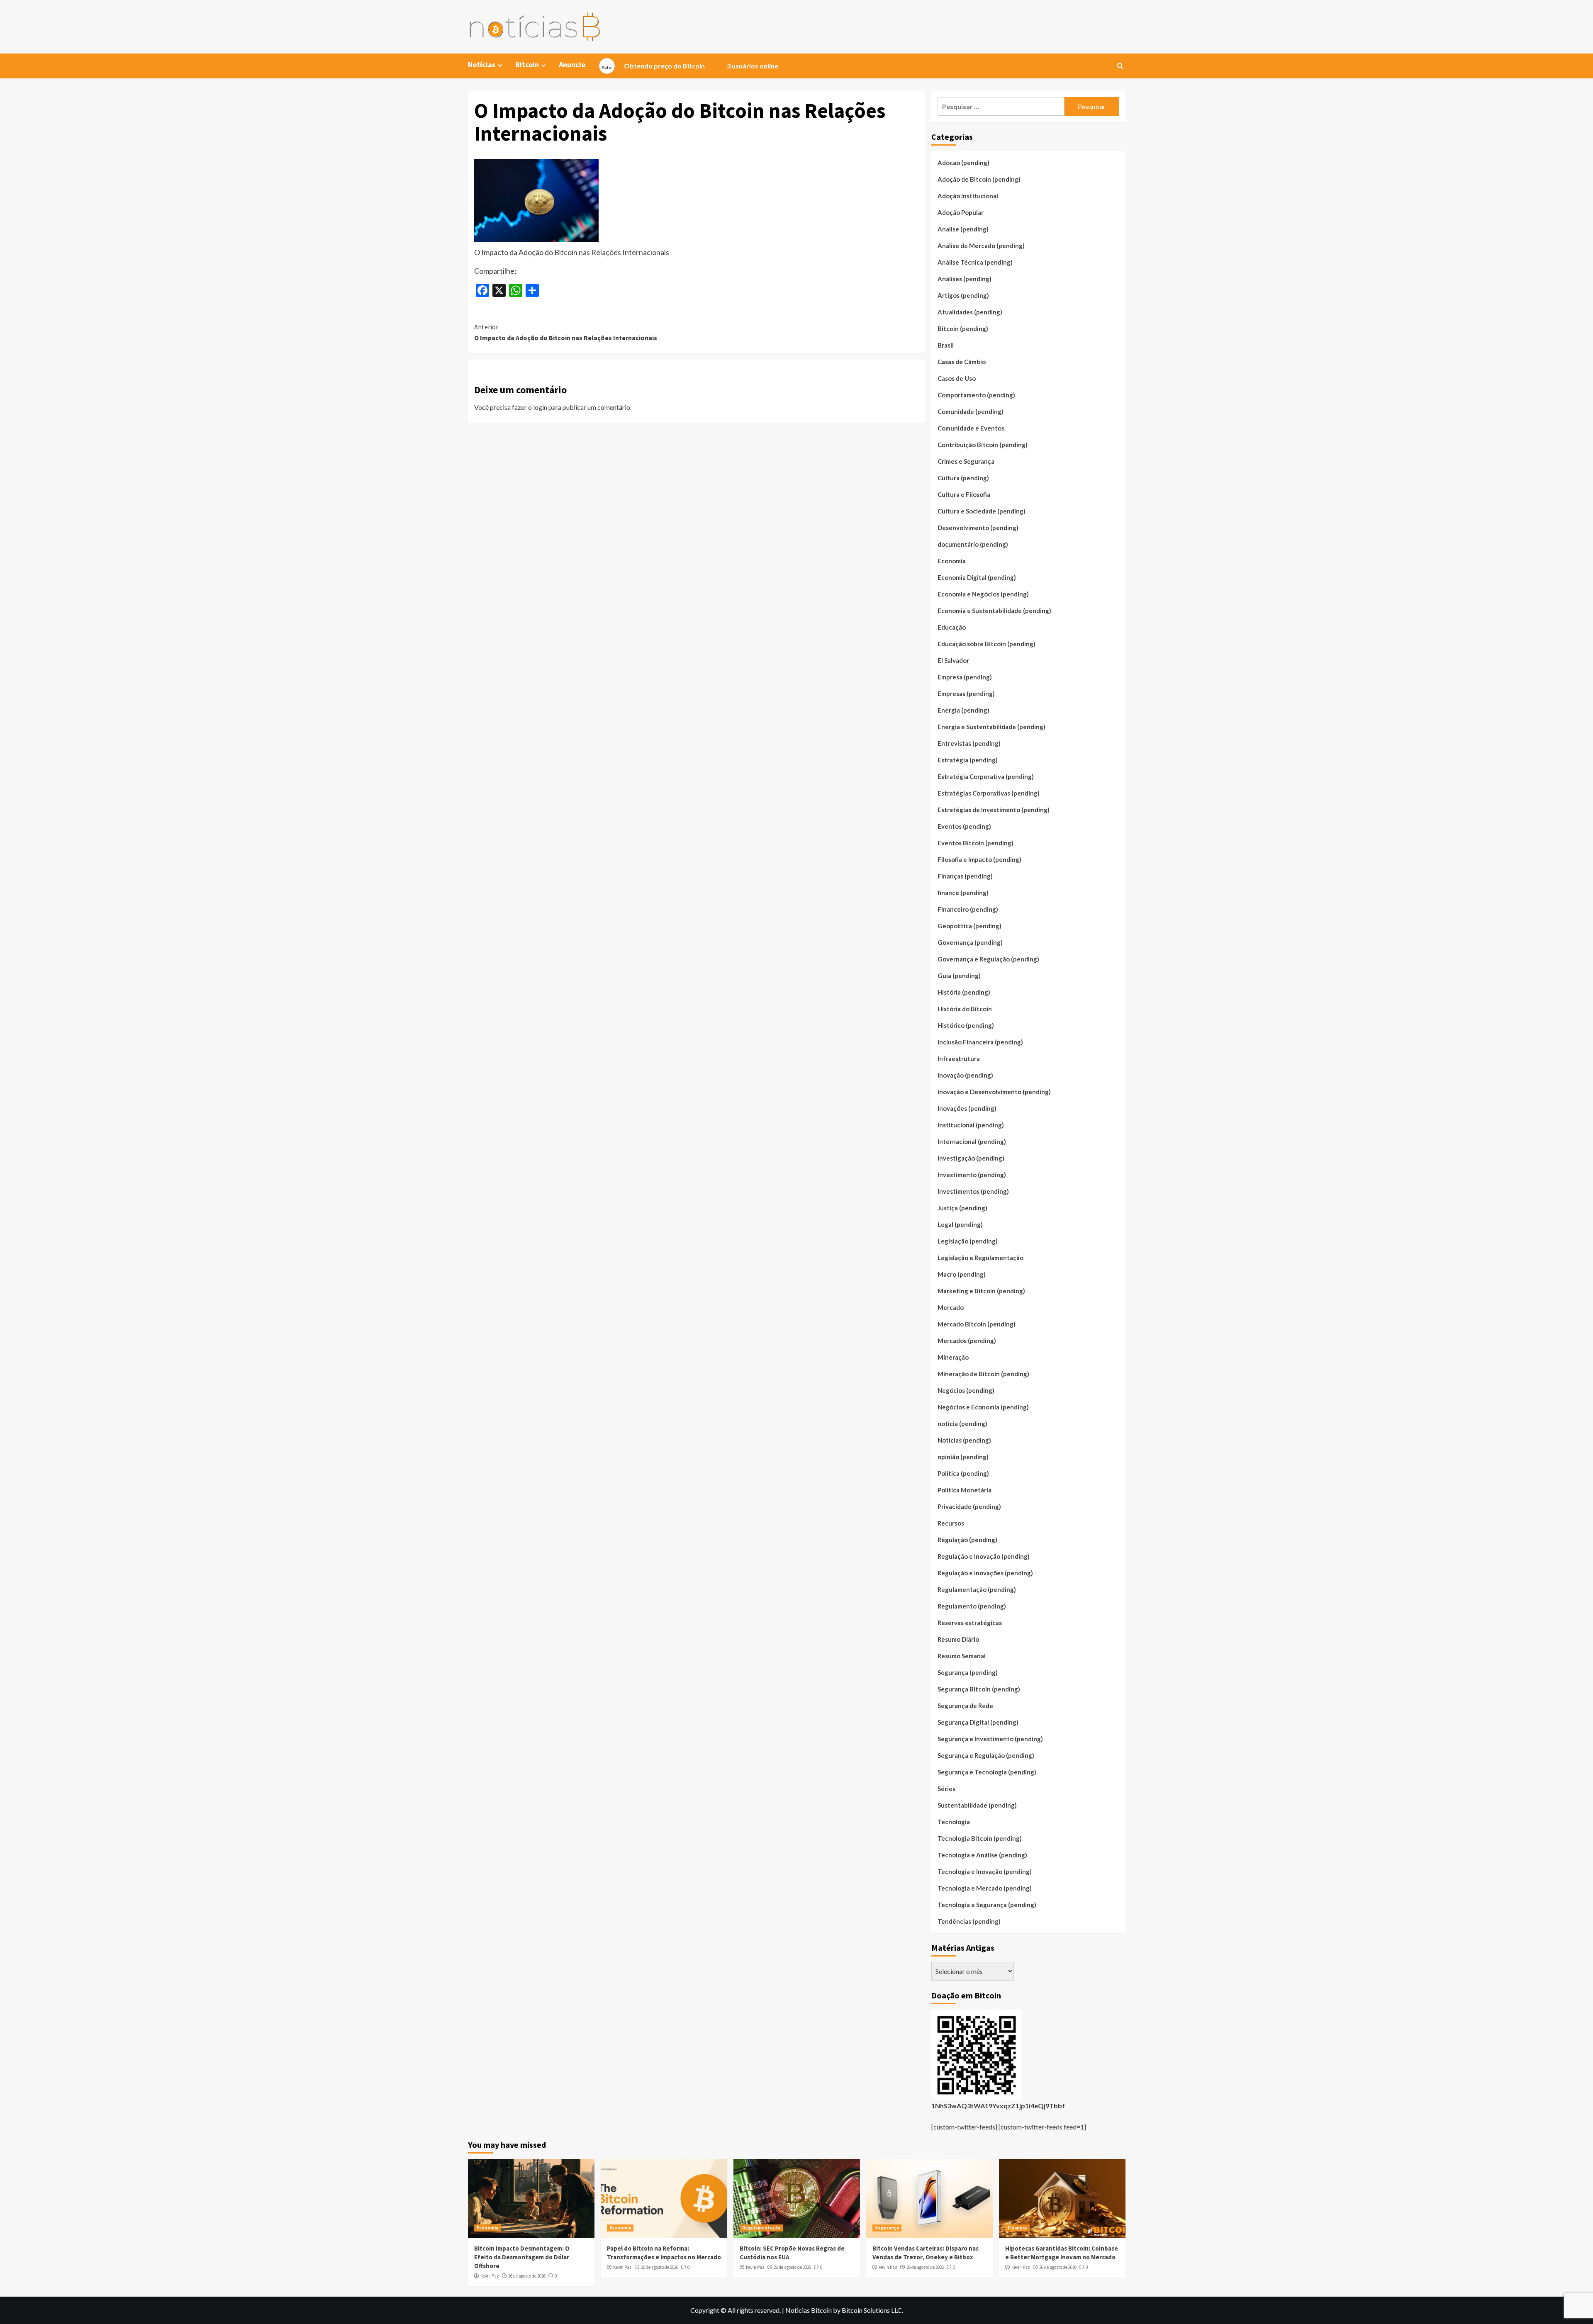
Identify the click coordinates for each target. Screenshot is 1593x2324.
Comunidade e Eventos (971, 428)
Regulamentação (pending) (977, 1589)
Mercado (951, 1307)
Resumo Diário (958, 1639)
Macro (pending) (962, 1274)
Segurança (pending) (968, 1672)
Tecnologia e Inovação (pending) (985, 1871)
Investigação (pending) (971, 1158)
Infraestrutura (959, 1059)
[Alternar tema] (607, 66)
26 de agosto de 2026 (527, 2276)
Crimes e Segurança (966, 461)
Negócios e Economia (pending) (983, 1407)
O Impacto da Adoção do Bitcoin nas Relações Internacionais (566, 332)
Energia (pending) (963, 710)
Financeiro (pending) (968, 909)
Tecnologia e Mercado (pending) (985, 1888)
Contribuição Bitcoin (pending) (983, 445)
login (540, 407)
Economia (952, 561)
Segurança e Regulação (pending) (986, 1755)
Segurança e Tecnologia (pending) (987, 1772)
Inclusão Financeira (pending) (980, 1042)
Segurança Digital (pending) (978, 1722)
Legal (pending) (960, 1224)
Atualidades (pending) (970, 312)
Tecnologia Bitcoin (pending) (980, 1838)
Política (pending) (963, 1473)
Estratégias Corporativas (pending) (989, 793)
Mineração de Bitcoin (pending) (983, 1374)
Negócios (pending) (966, 1390)
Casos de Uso (957, 378)
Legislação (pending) (968, 1241)
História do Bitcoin (965, 1009)
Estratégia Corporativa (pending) (986, 776)
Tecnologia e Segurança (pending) (987, 1905)
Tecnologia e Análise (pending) (982, 1855)
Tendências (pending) (969, 1921)
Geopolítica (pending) (969, 926)
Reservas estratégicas (970, 1623)
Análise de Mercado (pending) (981, 246)
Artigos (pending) (963, 295)
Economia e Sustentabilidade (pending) (994, 611)
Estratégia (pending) (968, 760)
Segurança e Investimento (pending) (990, 1739)
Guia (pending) (959, 976)
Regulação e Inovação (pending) (984, 1556)
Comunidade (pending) (971, 411)
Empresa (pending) (965, 677)
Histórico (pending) (966, 1025)
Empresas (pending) (966, 694)
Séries (946, 1789)
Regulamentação (761, 2228)
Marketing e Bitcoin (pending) (981, 1291)
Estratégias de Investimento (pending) (994, 810)
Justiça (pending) (962, 1208)
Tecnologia (954, 1822)
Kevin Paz (490, 2276)
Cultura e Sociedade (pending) (982, 511)
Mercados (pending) (967, 1341)
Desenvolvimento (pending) (978, 528)
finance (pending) (963, 893)
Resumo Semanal (962, 1656)
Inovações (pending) (967, 1108)
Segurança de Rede (965, 1706)
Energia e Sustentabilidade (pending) (991, 727)
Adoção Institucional (968, 196)
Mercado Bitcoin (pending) (977, 1324)
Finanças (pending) (965, 876)
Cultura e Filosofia (964, 494)
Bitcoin (527, 64)
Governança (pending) (970, 942)
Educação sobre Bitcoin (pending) (986, 644)
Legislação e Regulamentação (980, 1258)
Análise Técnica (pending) (975, 262)
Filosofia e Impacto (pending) (979, 859)
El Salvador (953, 660)
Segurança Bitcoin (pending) (979, 1689)
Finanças (1017, 2228)
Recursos (951, 1523)
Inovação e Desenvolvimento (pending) (994, 1092)
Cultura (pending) (963, 478)
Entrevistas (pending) (969, 743)
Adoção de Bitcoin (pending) (979, 179)
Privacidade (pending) (969, 1506)
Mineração (953, 1357)
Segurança (887, 2228)
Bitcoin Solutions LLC (872, 2310)
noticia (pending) (962, 1424)
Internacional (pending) (972, 1141)
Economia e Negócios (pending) (983, 594)
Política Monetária (965, 1490)
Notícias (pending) (964, 1440)
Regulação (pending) (967, 1540)
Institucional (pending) (971, 1125)
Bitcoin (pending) (963, 329)
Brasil (946, 345)
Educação (952, 627)
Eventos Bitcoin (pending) (976, 843)
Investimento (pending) (972, 1175)
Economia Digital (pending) (977, 577)
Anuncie (572, 64)
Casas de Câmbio (962, 362)
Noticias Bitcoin (809, 2310)
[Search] (1120, 66)
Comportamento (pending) (976, 395)
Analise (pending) (963, 229)
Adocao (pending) (963, 163)
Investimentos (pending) (973, 1191)
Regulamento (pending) (972, 1606)
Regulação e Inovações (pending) (985, 1573)
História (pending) (964, 992)
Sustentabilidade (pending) (977, 1805)
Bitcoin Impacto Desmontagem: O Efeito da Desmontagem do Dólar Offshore (522, 2257)
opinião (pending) (963, 1457)
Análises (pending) (965, 279)
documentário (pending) (973, 544)
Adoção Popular (961, 212)
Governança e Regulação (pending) (988, 959)
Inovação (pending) (965, 1075)
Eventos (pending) (964, 826)
